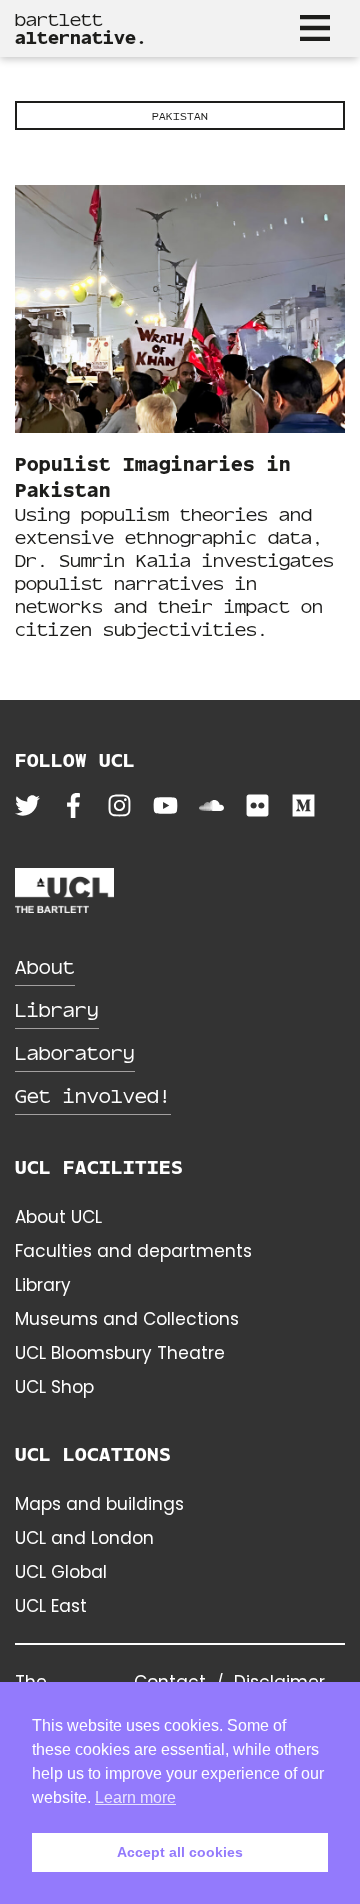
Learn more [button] (135, 1797)
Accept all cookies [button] (180, 1852)
